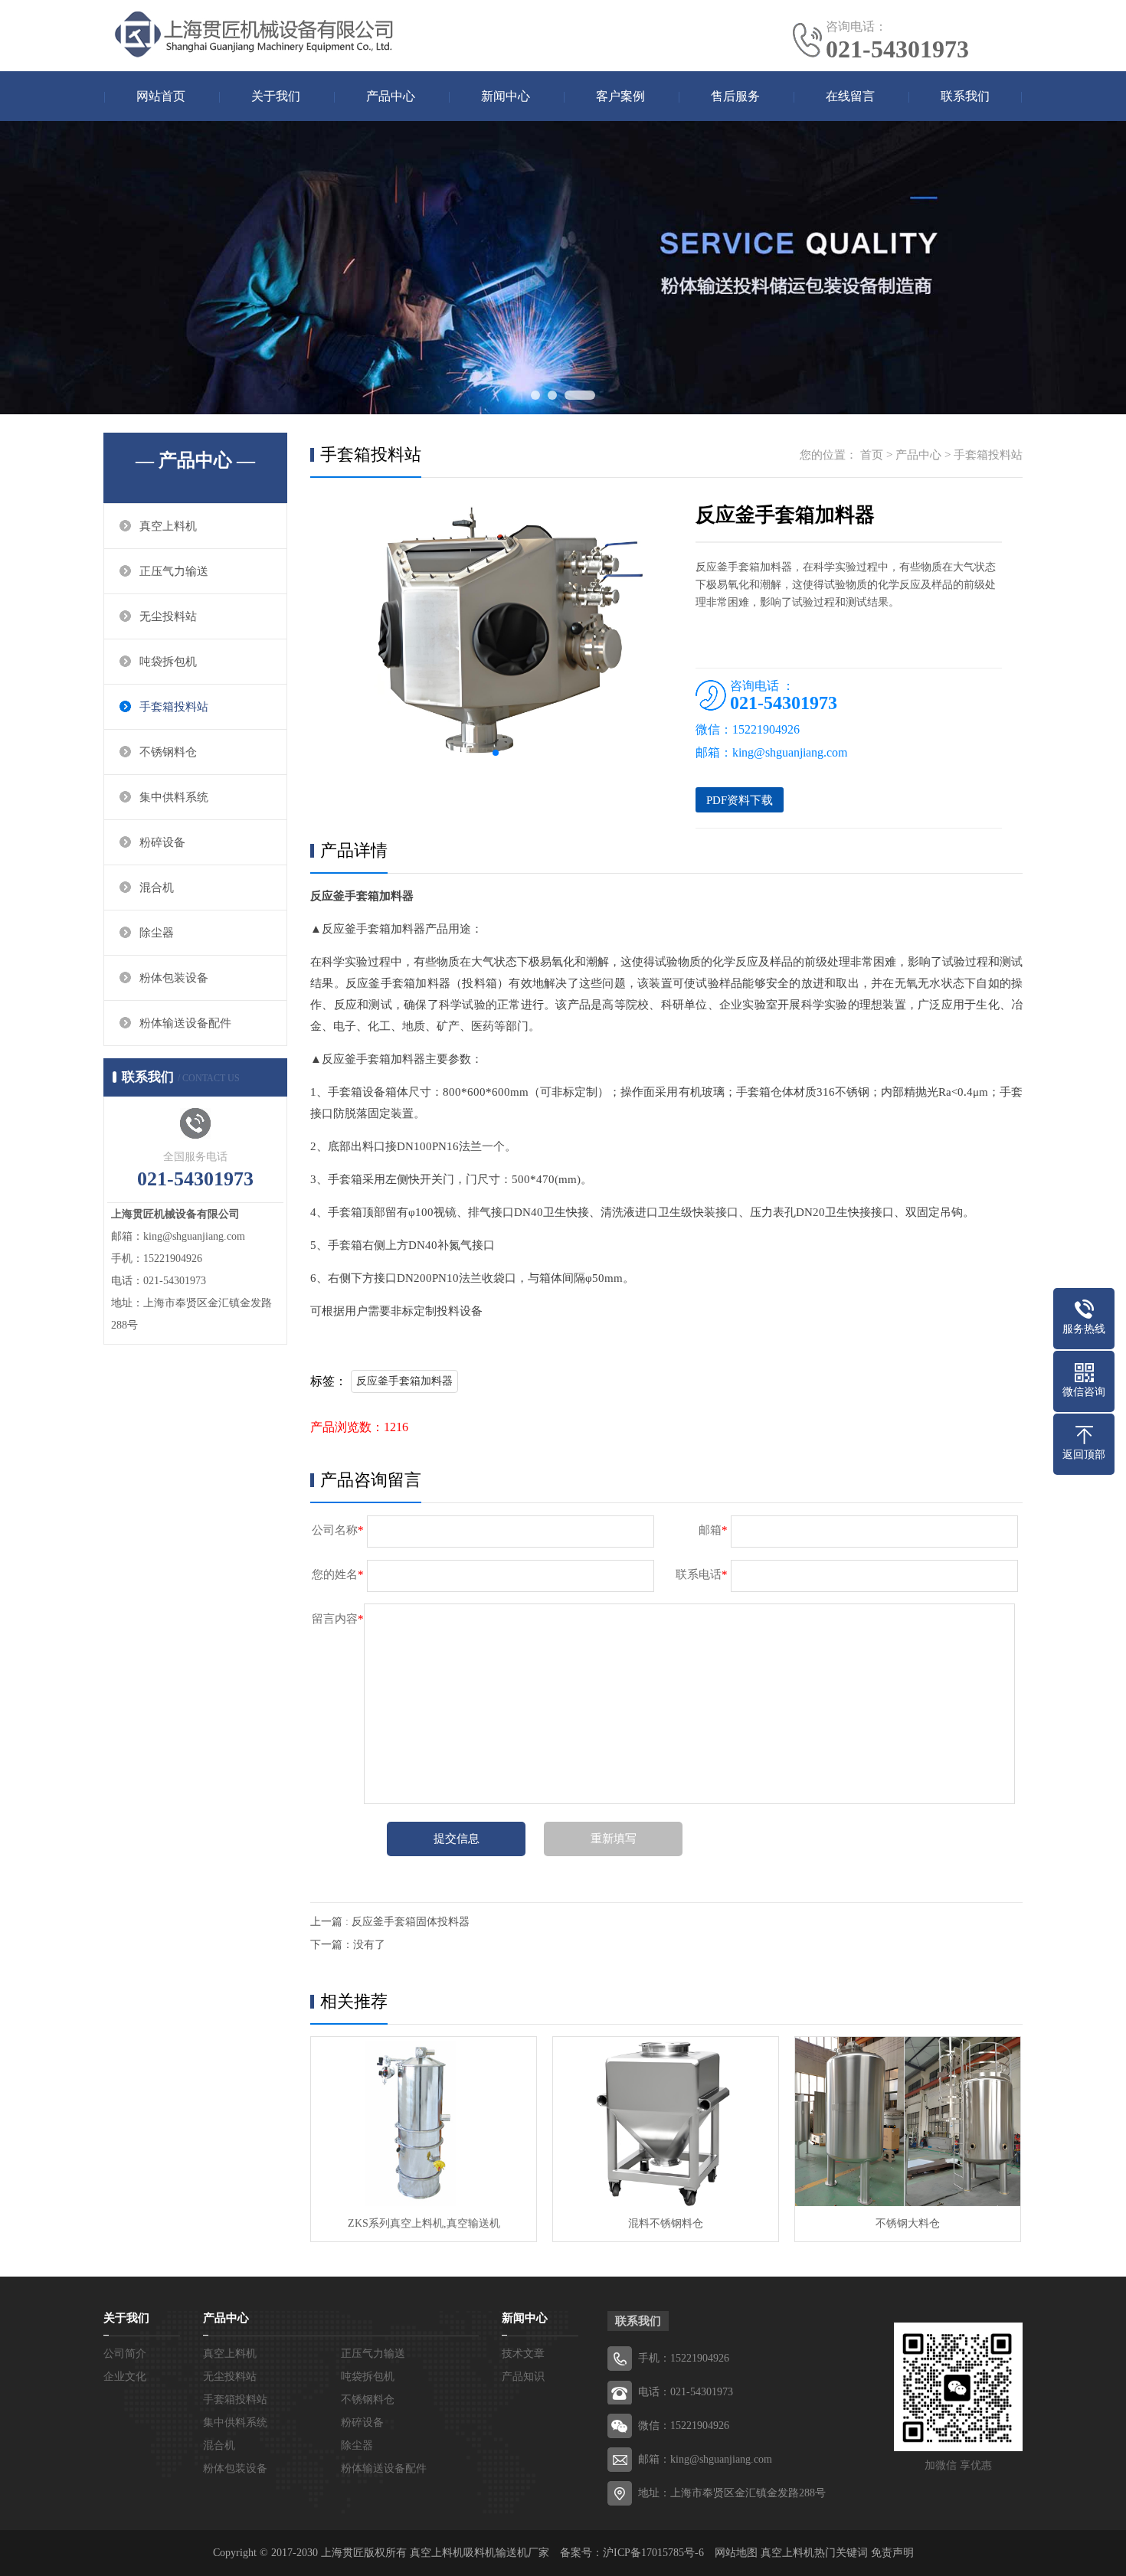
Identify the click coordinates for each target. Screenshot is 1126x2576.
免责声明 (892, 2553)
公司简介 (125, 2354)
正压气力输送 (174, 571)
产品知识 (523, 2377)
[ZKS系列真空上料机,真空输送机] (424, 2122)
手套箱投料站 (174, 707)
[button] (496, 753)
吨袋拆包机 (168, 662)
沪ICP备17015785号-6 (653, 2553)
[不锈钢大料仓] (908, 2122)
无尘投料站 (168, 616)
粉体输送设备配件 (185, 1023)
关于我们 (276, 96)
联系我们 (965, 96)
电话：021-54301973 (686, 2392)
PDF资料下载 (740, 800)
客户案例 (620, 96)
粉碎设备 (162, 842)
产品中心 (391, 96)
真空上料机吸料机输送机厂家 (480, 2553)
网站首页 (161, 96)
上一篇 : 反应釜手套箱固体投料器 (390, 1922)
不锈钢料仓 (168, 752)
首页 (872, 455)
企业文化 (125, 2377)
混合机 (157, 888)
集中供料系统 (174, 797)
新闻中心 (506, 96)
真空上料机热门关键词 (814, 2553)
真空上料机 (168, 526)
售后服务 (735, 96)
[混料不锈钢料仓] (666, 2122)
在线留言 (850, 96)
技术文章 (523, 2354)
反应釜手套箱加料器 (404, 1381)
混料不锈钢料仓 (666, 2223)
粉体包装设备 (174, 978)
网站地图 (736, 2553)
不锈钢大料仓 (908, 2223)
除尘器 (157, 933)
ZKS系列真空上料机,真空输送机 (424, 2223)
